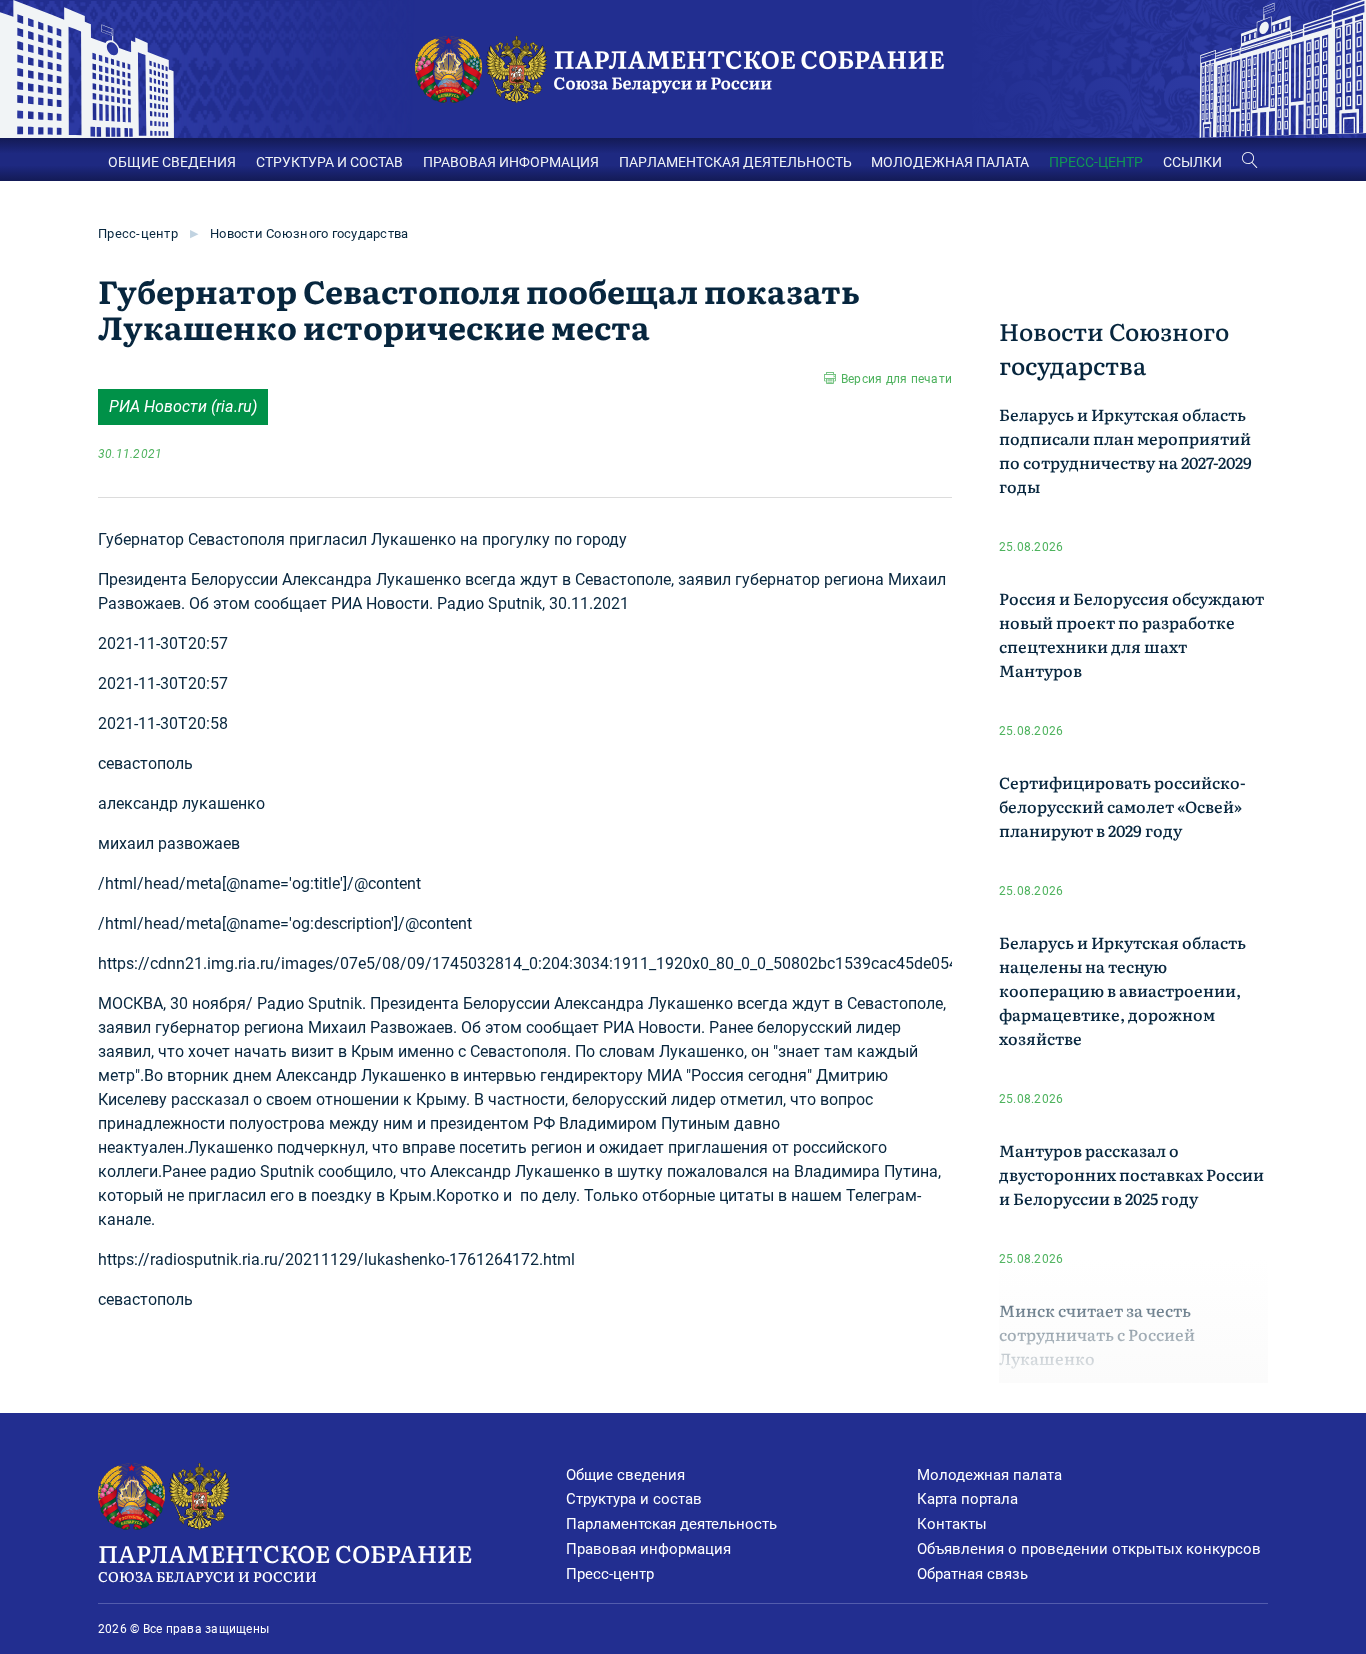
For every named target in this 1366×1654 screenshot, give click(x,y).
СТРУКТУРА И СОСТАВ (329, 162)
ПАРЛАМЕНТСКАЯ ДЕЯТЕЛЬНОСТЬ (735, 162)
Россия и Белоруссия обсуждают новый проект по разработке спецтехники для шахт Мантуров (1131, 634)
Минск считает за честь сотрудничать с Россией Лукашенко (1097, 1334)
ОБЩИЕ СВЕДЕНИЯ (172, 162)
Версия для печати (896, 379)
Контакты (952, 1524)
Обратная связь (972, 1574)
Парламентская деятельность (671, 1524)
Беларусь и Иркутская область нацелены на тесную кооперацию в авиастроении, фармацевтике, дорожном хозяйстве (1122, 990)
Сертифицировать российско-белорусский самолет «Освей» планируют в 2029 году (1122, 806)
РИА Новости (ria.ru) (183, 406)
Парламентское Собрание (285, 1560)
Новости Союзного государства (309, 233)
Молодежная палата (989, 1475)
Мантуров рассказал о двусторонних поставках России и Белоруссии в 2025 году (1131, 1174)
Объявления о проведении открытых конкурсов (1089, 1549)
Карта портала (967, 1499)
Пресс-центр (138, 233)
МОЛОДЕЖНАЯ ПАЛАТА (950, 162)
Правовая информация (648, 1549)
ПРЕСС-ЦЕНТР (1096, 162)
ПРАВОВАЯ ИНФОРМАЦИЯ (511, 162)
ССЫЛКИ (1192, 162)
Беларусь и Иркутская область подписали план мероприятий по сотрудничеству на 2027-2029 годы (1125, 450)
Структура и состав (634, 1499)
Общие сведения (625, 1475)
